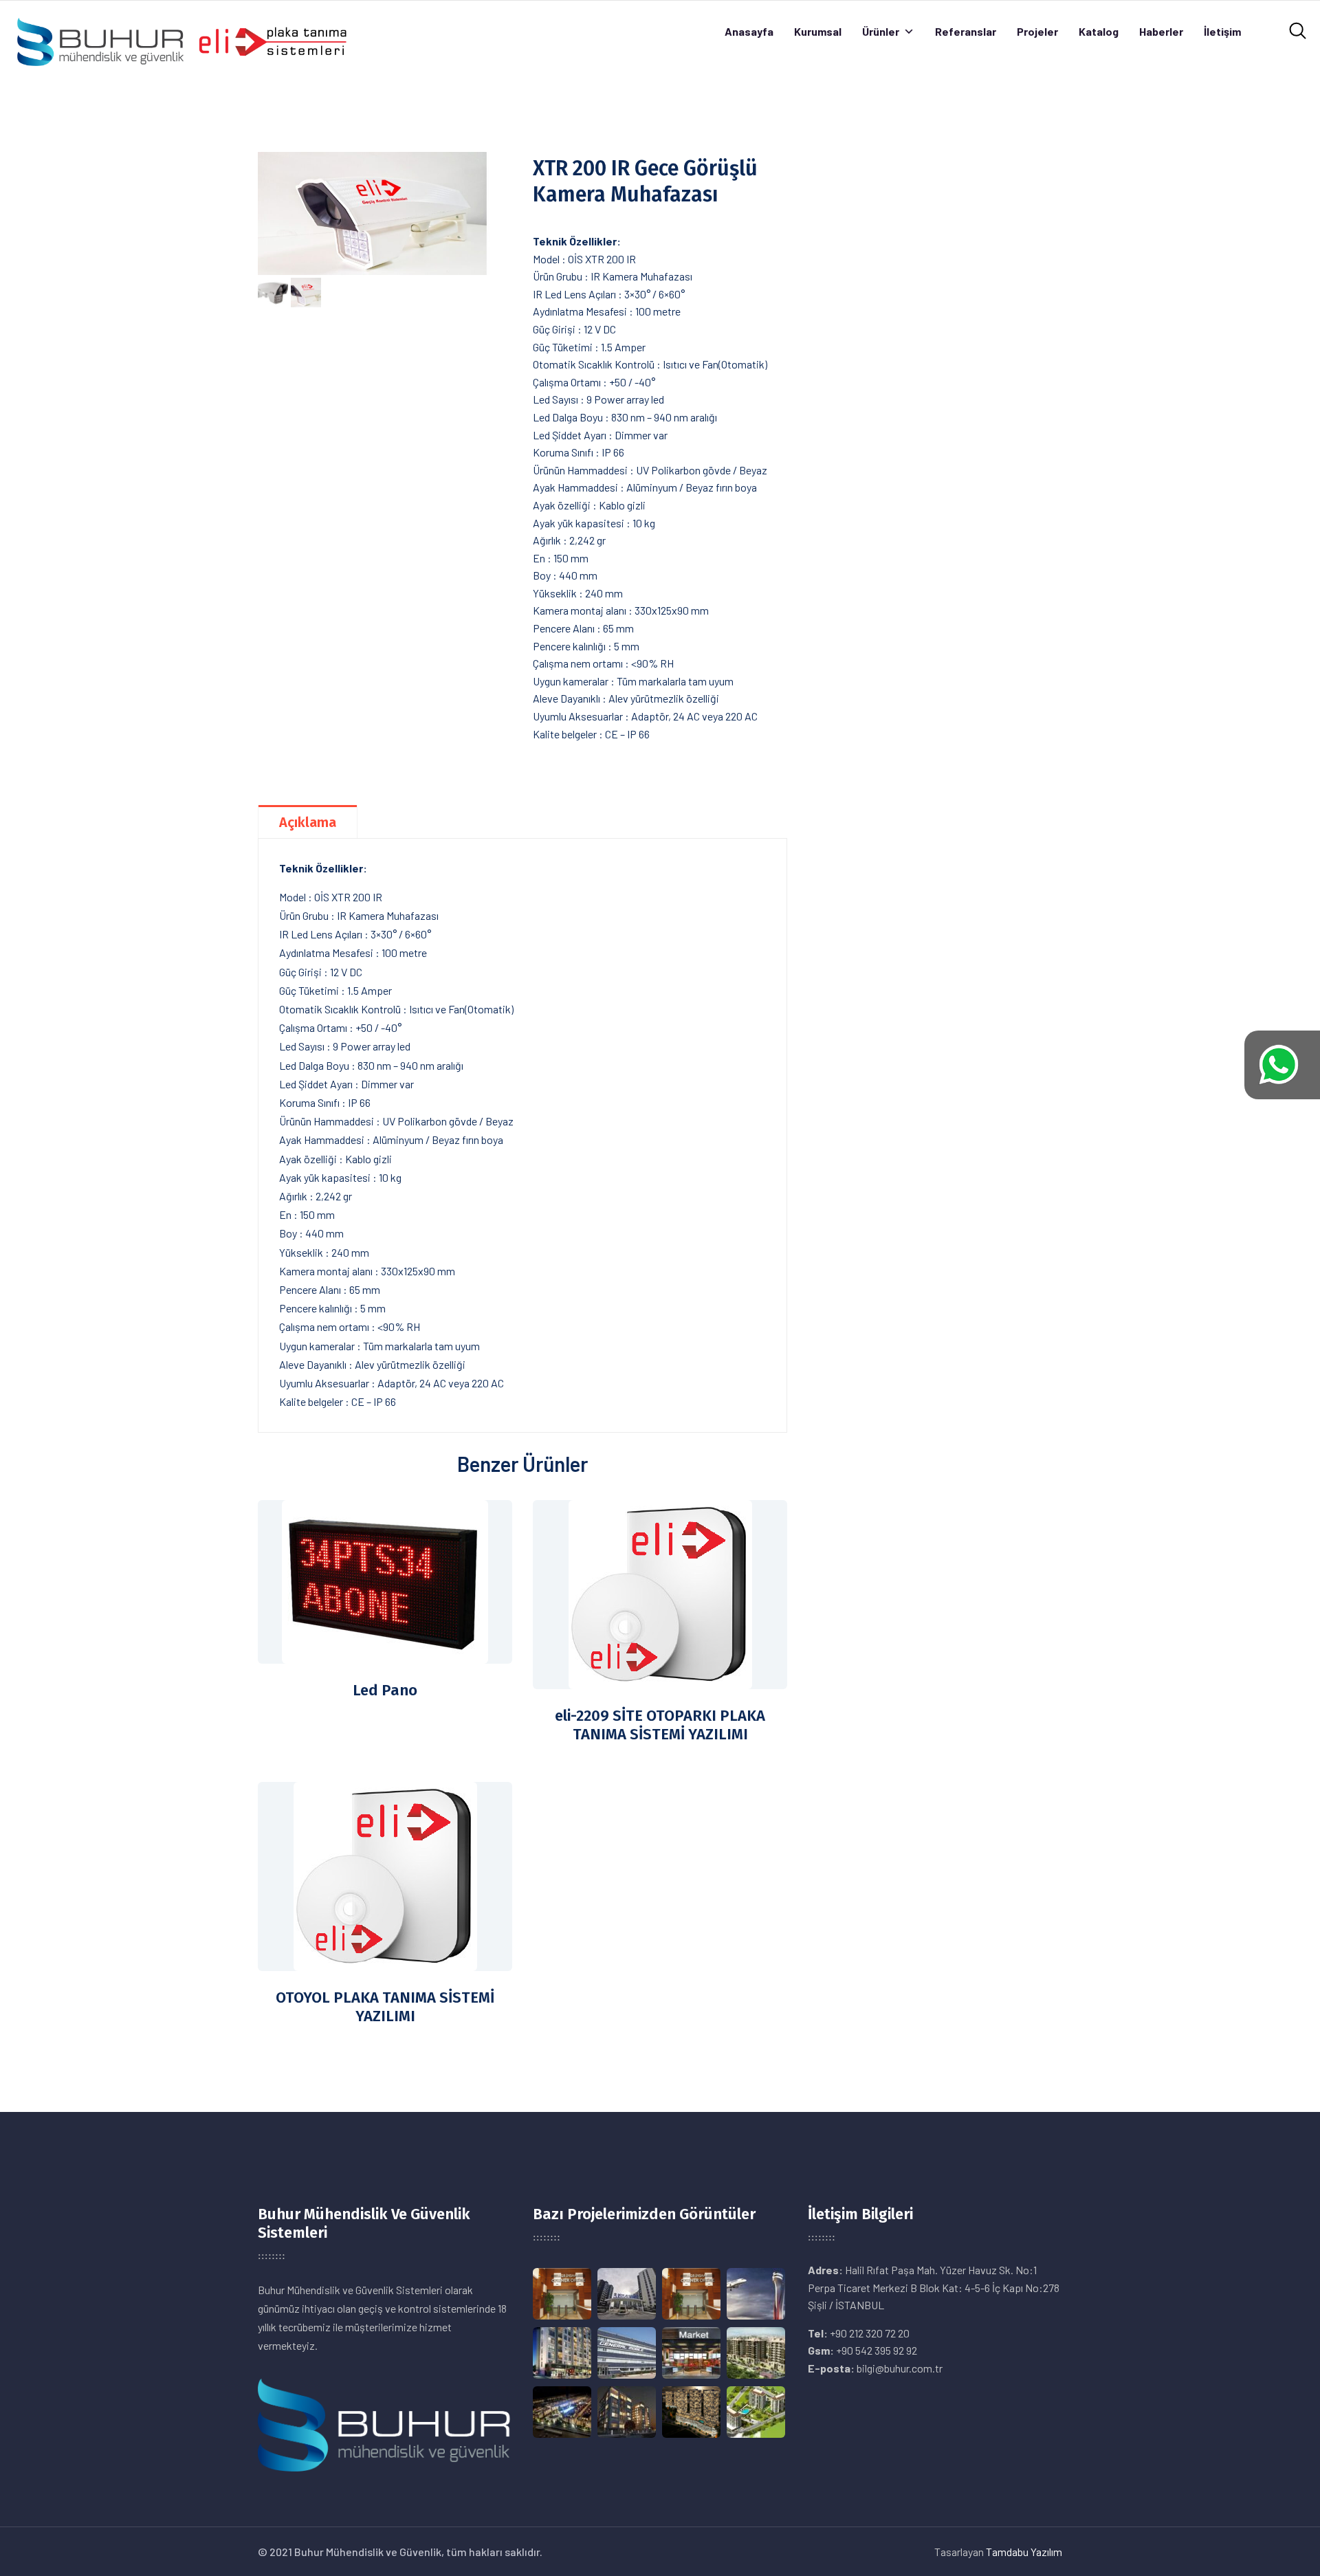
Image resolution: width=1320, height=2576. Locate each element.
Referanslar (966, 31)
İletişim (1222, 31)
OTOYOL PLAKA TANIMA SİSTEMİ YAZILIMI (385, 2007)
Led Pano (385, 1690)
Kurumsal (818, 31)
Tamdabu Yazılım (1024, 2552)
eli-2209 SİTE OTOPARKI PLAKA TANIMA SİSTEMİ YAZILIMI (660, 1725)
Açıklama (308, 822)
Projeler (1037, 31)
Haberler (1161, 31)
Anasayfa (749, 31)
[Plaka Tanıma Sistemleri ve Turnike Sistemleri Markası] (181, 40)
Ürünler (881, 31)
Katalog (1099, 31)
